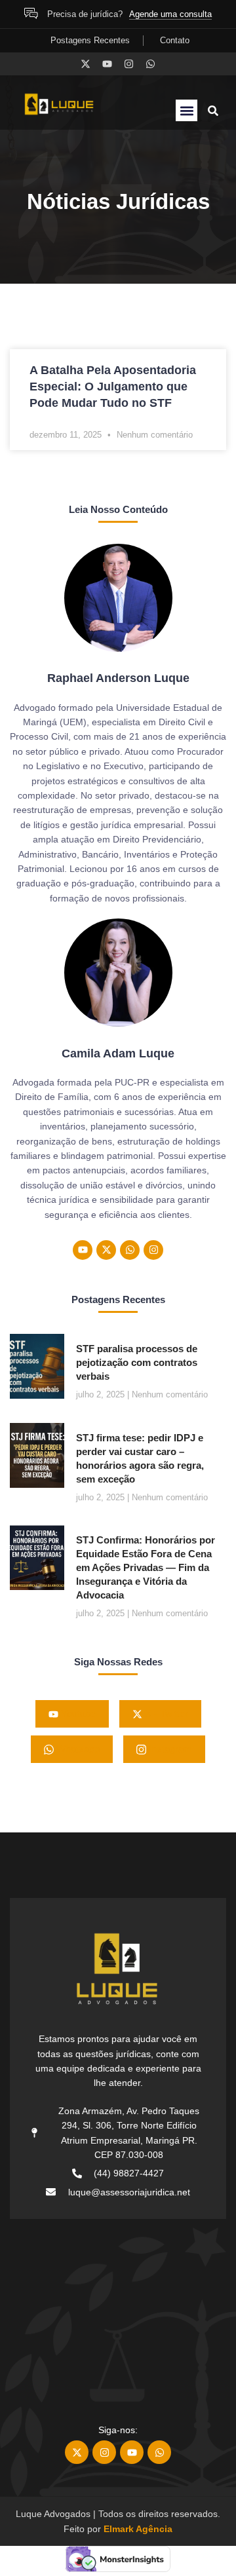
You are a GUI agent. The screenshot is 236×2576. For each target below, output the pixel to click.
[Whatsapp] (150, 64)
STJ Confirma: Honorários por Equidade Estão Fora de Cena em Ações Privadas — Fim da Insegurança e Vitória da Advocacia (146, 1567)
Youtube (77, 1714)
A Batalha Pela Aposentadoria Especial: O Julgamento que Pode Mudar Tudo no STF (113, 387)
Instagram (169, 1749)
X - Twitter (165, 1714)
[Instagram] (129, 64)
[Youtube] (107, 64)
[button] (187, 110)
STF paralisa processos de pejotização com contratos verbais (137, 1362)
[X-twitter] (86, 64)
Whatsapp (77, 1749)
